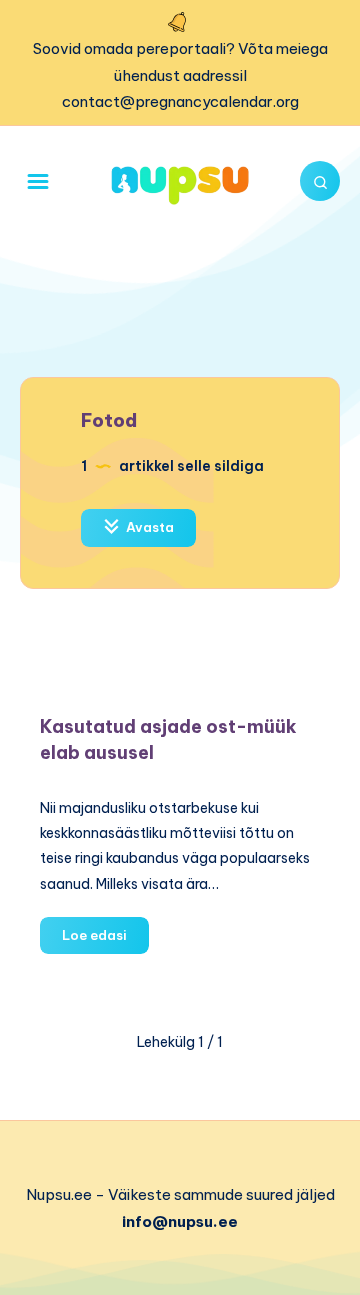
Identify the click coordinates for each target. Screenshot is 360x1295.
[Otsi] (320, 181)
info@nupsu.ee (180, 1221)
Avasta (148, 527)
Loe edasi (105, 940)
